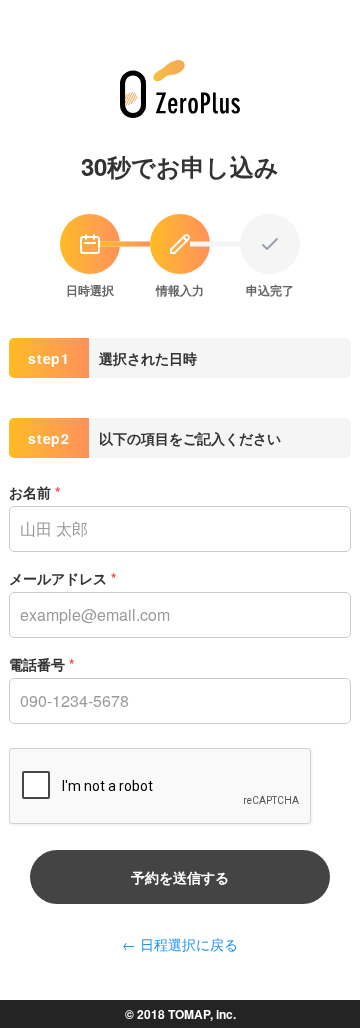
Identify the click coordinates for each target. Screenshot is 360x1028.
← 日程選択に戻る (180, 944)
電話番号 (41, 664)
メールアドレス (62, 578)
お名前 (34, 492)
